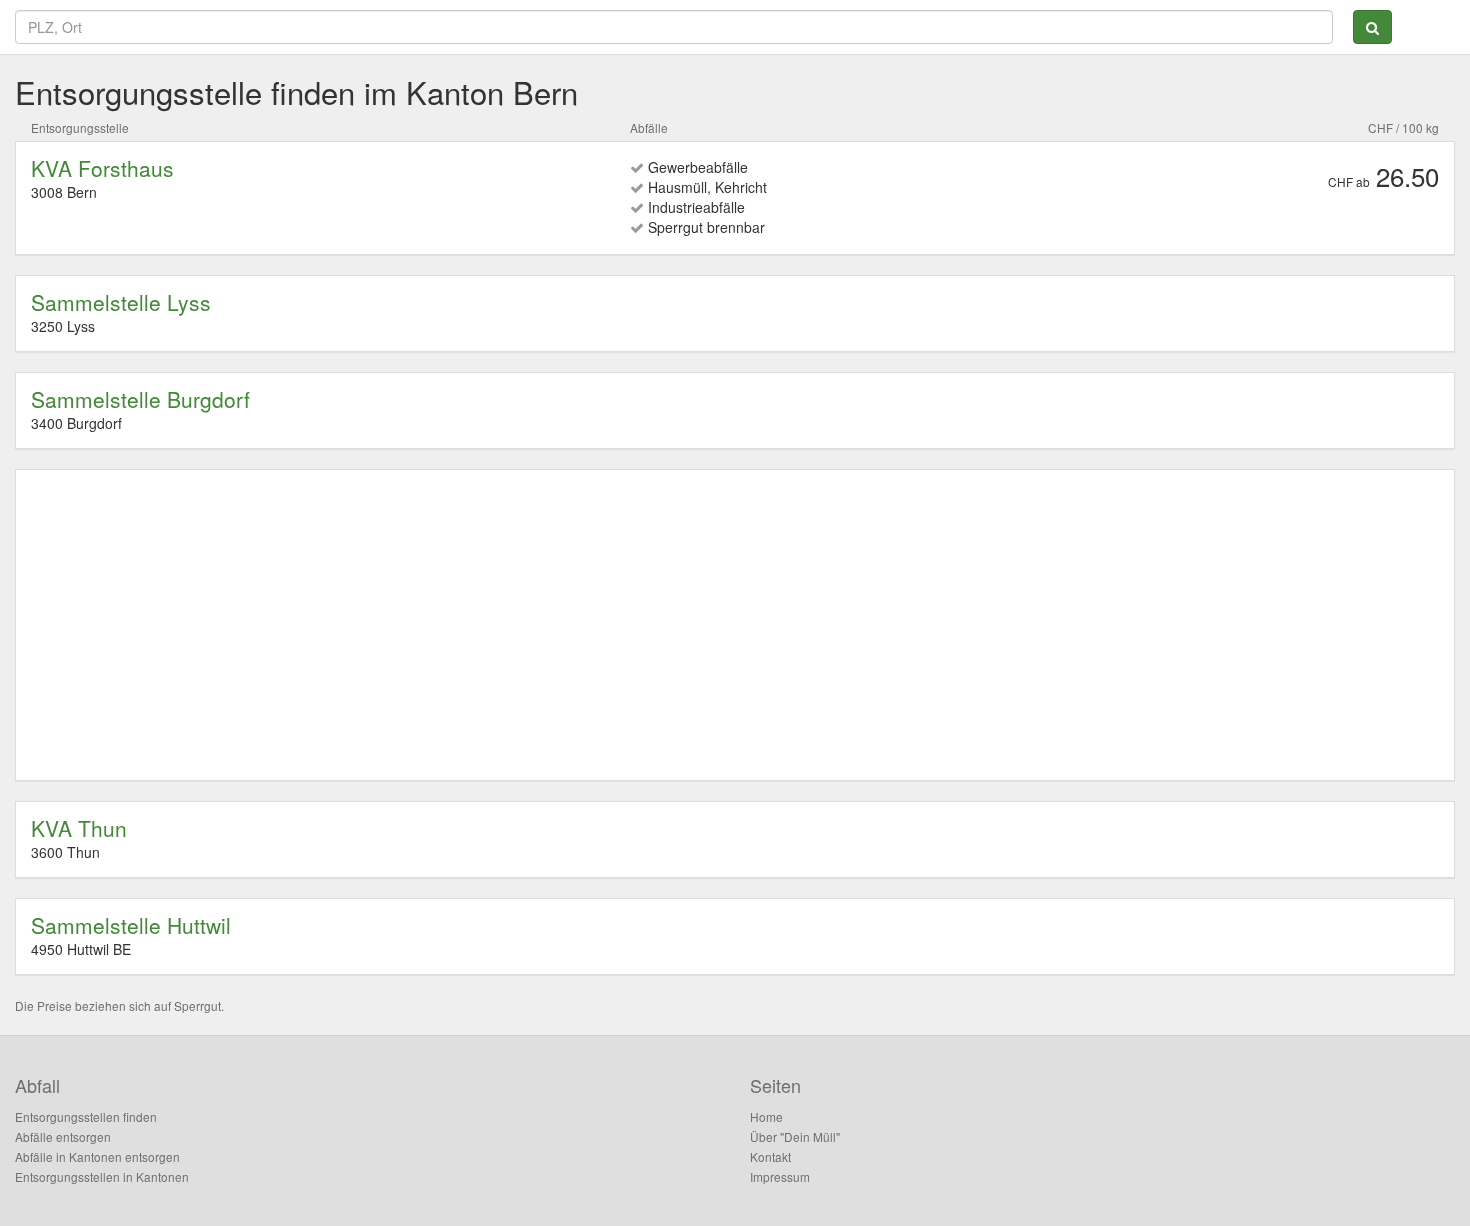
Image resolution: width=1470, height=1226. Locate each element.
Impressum (780, 1176)
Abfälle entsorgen (63, 1136)
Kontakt (770, 1156)
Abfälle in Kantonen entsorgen (97, 1156)
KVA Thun (79, 828)
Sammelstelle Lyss (121, 302)
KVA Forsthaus (102, 168)
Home (766, 1116)
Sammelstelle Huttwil (131, 925)
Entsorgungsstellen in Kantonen (102, 1176)
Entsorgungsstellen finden (86, 1116)
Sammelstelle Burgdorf (140, 399)
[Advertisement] (631, 625)
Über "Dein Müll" (795, 1136)
